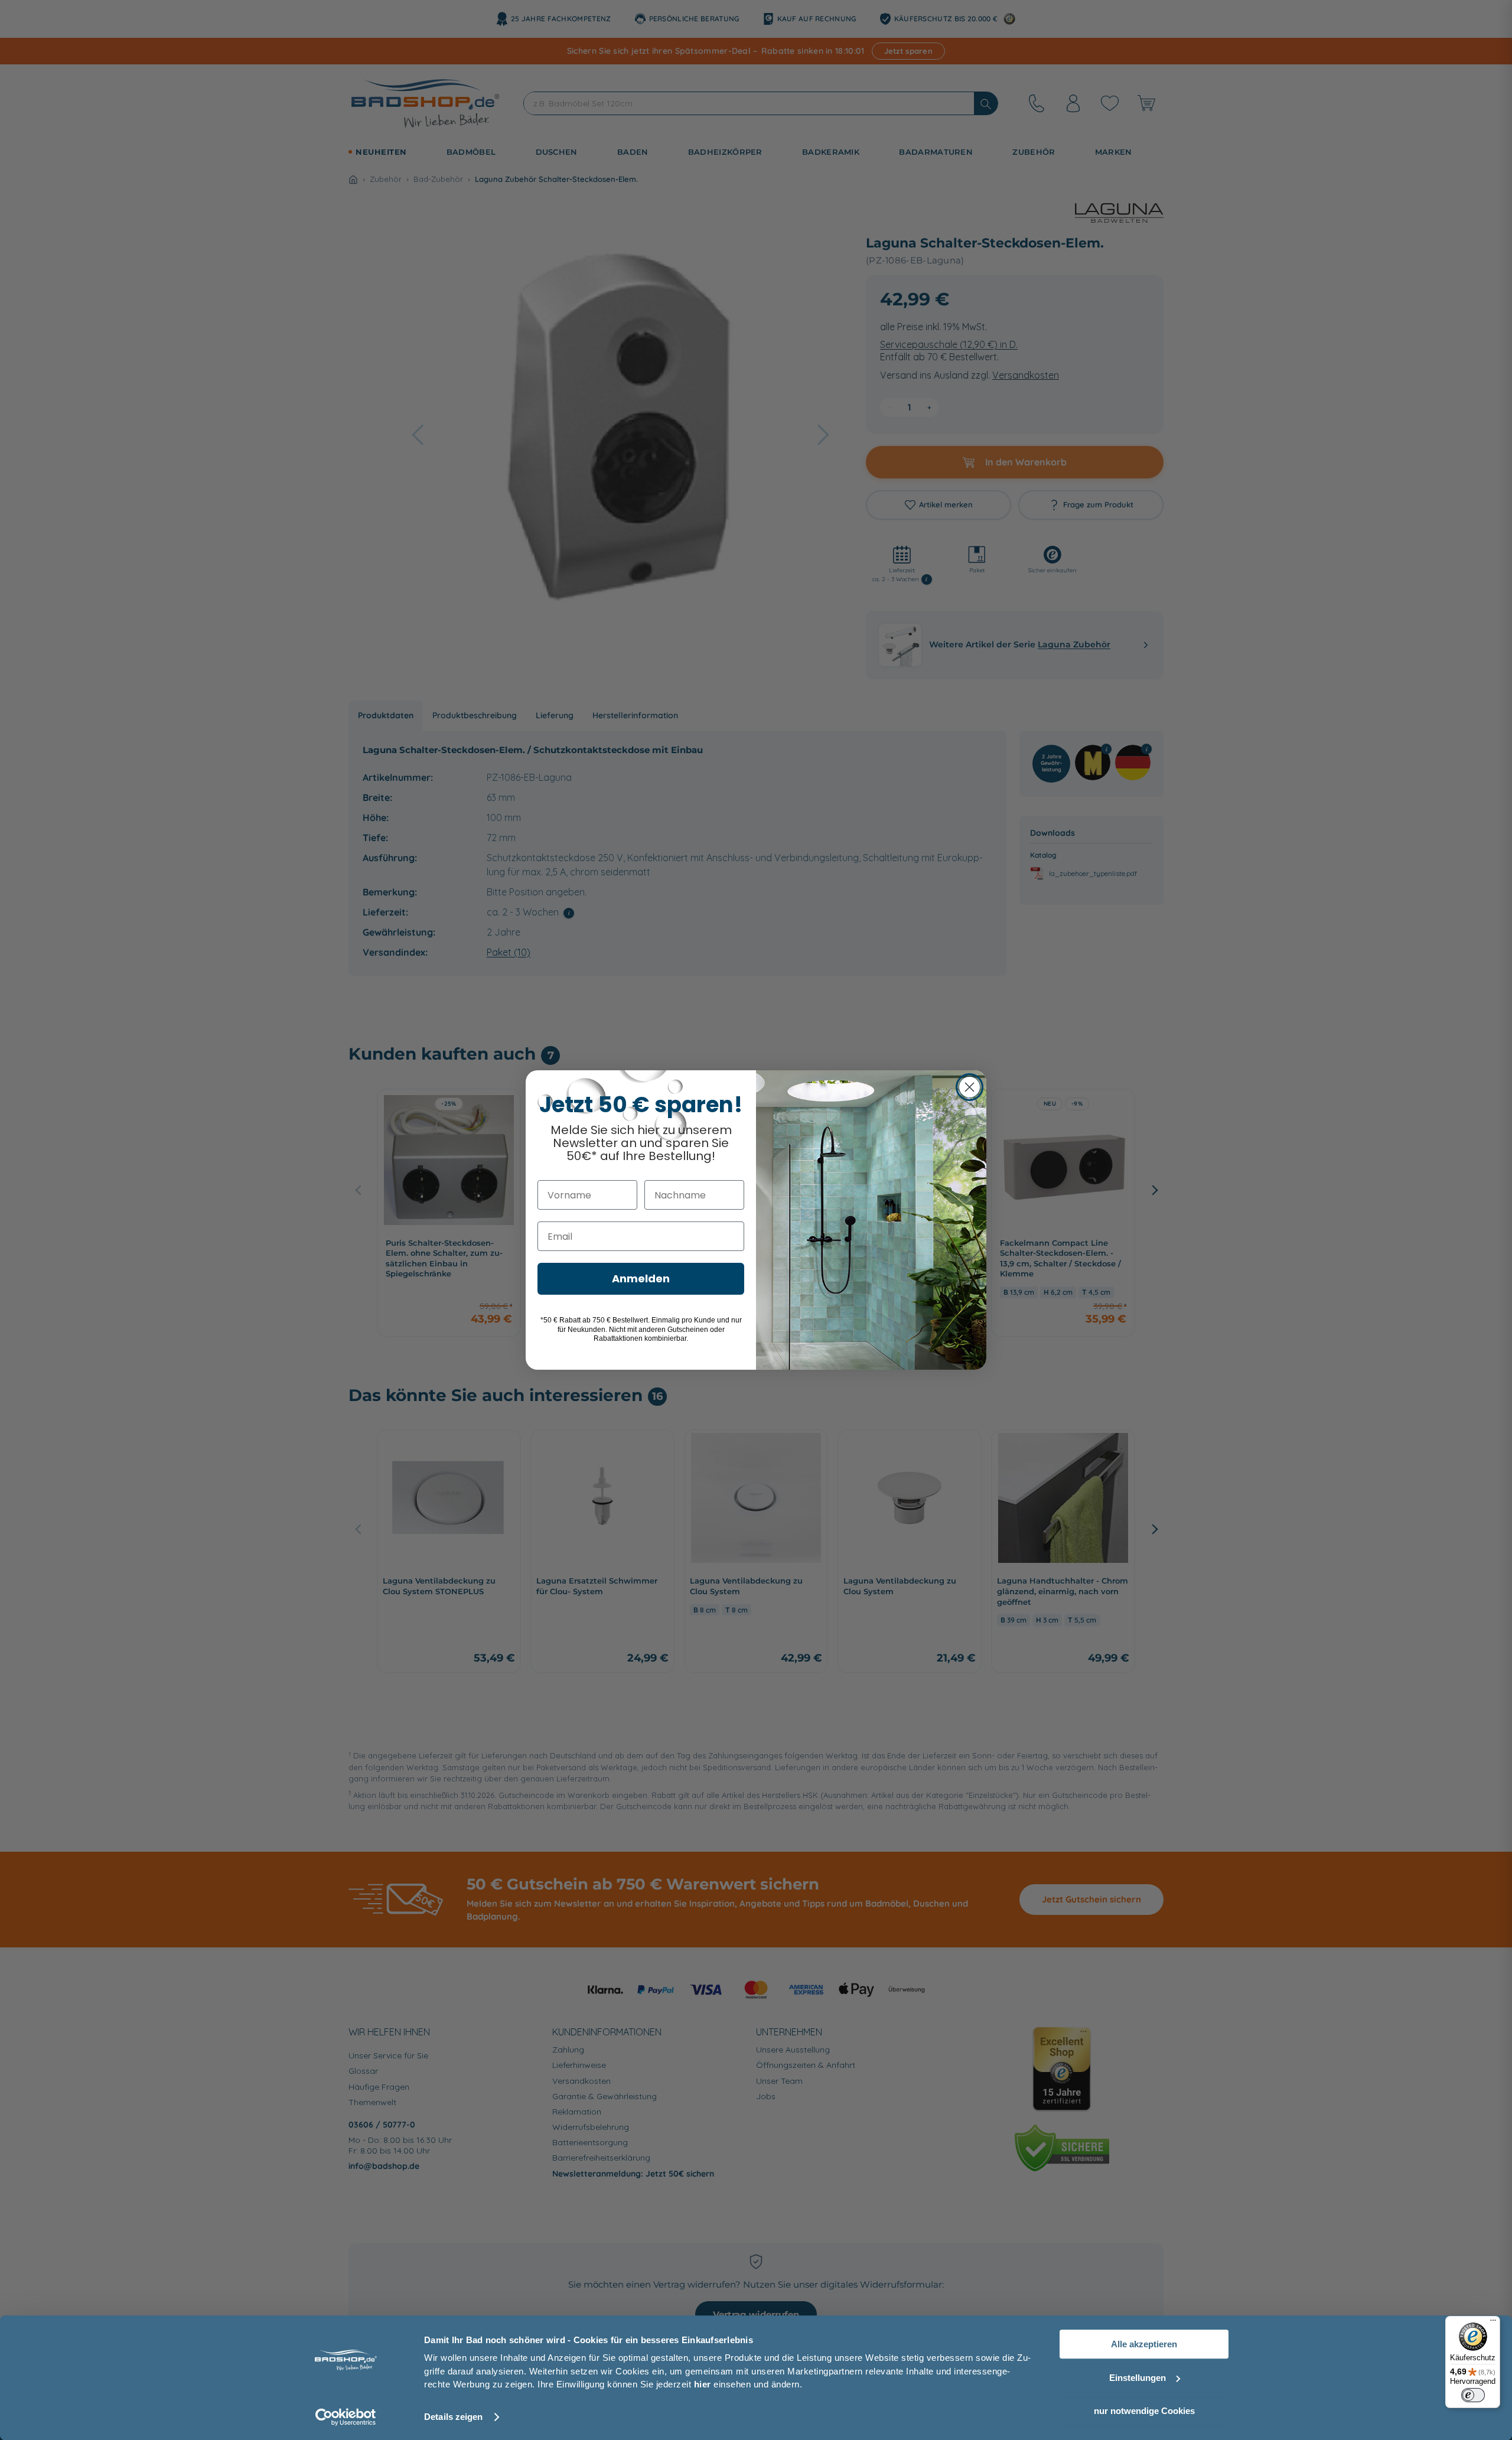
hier (703, 2384)
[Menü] (1493, 2323)
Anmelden (641, 1278)
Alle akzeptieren (1144, 2344)
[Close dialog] (970, 1087)
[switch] (1473, 2395)
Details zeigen (453, 2417)
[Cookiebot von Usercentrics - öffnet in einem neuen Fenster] (346, 2417)
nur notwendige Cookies (1144, 2411)
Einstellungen (1138, 2378)
